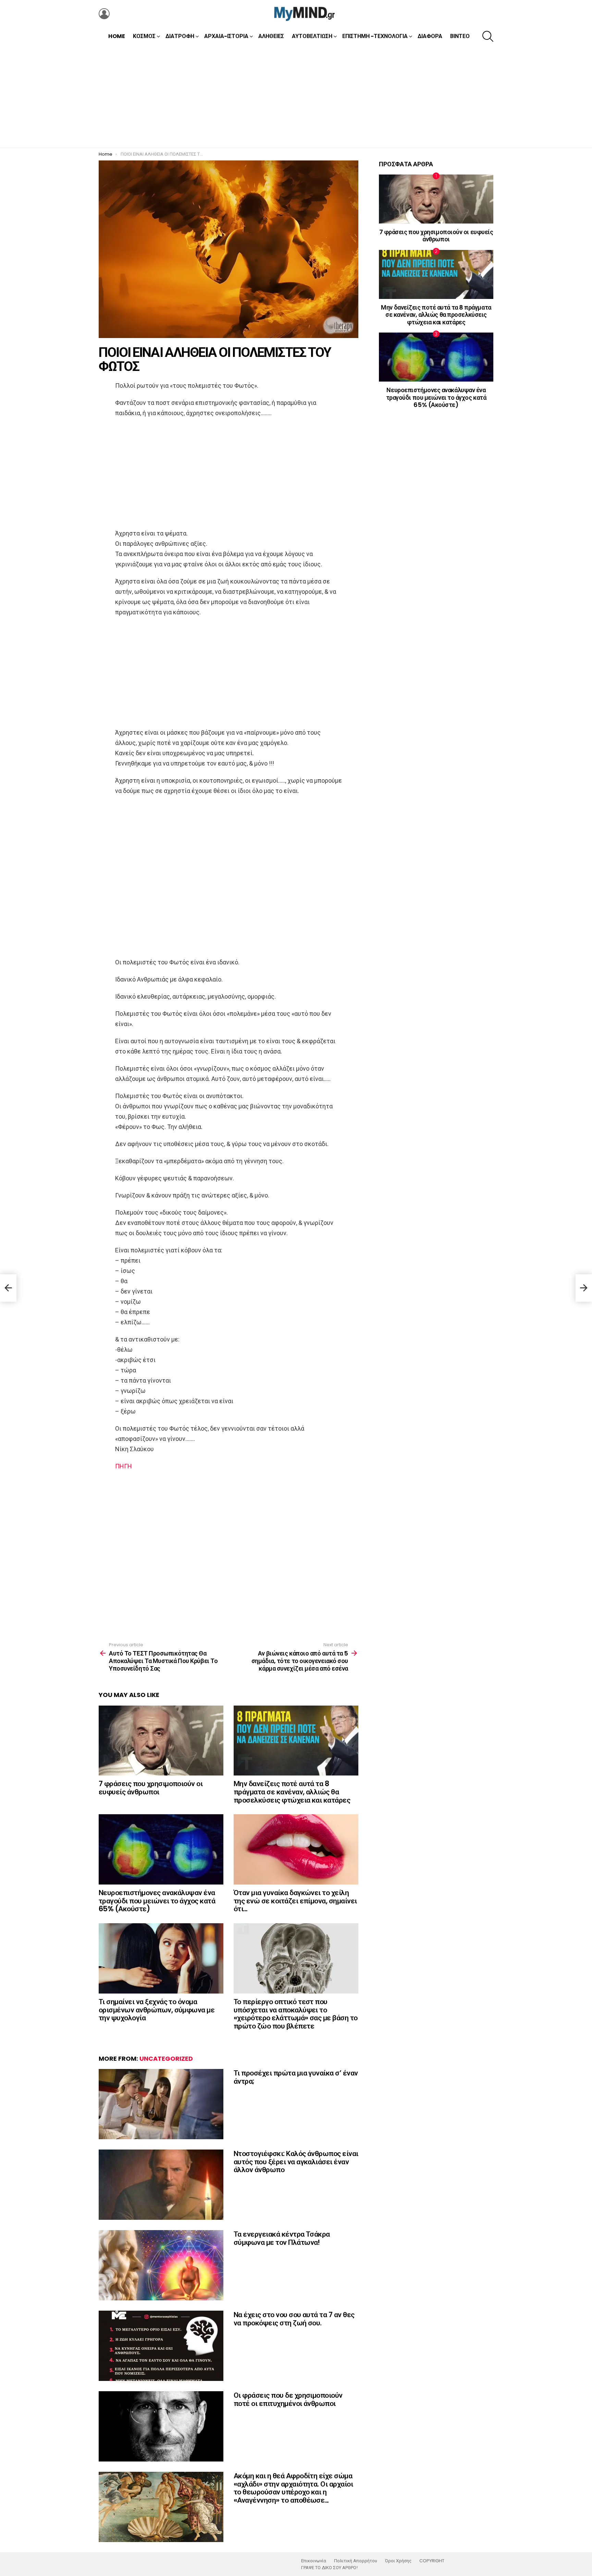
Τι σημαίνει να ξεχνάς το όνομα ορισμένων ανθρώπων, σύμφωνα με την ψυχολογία (157, 2010)
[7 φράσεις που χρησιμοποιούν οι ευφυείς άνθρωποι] (161, 1741)
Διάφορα (430, 36)
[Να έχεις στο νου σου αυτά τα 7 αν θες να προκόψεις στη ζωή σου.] (161, 2346)
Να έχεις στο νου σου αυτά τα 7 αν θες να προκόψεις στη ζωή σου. (294, 2319)
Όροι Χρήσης (398, 2561)
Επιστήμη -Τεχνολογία (375, 36)
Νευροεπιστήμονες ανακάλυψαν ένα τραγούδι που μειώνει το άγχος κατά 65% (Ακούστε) (157, 1901)
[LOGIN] (104, 14)
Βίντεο (460, 36)
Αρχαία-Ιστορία (226, 36)
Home (117, 36)
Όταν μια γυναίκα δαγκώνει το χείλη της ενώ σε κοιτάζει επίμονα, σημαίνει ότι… (295, 1901)
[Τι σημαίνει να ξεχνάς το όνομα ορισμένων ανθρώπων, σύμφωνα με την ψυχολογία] (161, 1958)
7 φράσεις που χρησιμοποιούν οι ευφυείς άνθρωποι (151, 1788)
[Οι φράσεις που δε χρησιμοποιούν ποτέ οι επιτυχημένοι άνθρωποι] (161, 2426)
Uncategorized (166, 2059)
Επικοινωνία (314, 2561)
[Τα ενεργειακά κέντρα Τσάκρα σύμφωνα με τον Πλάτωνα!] (161, 2265)
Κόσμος (144, 36)
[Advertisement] (296, 96)
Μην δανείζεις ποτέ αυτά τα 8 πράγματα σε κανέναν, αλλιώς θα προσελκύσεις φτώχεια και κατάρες (292, 1792)
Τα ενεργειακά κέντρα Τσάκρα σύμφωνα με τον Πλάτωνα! (282, 2238)
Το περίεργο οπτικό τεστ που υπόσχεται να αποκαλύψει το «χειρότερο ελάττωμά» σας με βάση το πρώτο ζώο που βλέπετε (296, 2014)
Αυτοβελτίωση (312, 36)
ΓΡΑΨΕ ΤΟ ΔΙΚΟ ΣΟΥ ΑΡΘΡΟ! (329, 2568)
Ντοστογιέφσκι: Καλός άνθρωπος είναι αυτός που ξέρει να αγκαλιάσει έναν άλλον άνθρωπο (296, 2162)
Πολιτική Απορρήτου (356, 2561)
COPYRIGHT (432, 2561)
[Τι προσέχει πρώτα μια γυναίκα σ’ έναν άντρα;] (161, 2104)
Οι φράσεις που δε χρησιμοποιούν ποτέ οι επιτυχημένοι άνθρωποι (288, 2399)
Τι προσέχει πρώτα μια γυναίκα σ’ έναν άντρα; (296, 2077)
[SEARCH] (488, 36)
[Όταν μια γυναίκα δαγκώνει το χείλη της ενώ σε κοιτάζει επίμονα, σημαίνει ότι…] (296, 1849)
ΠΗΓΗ (124, 1466)
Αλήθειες (271, 36)
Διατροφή (180, 36)
